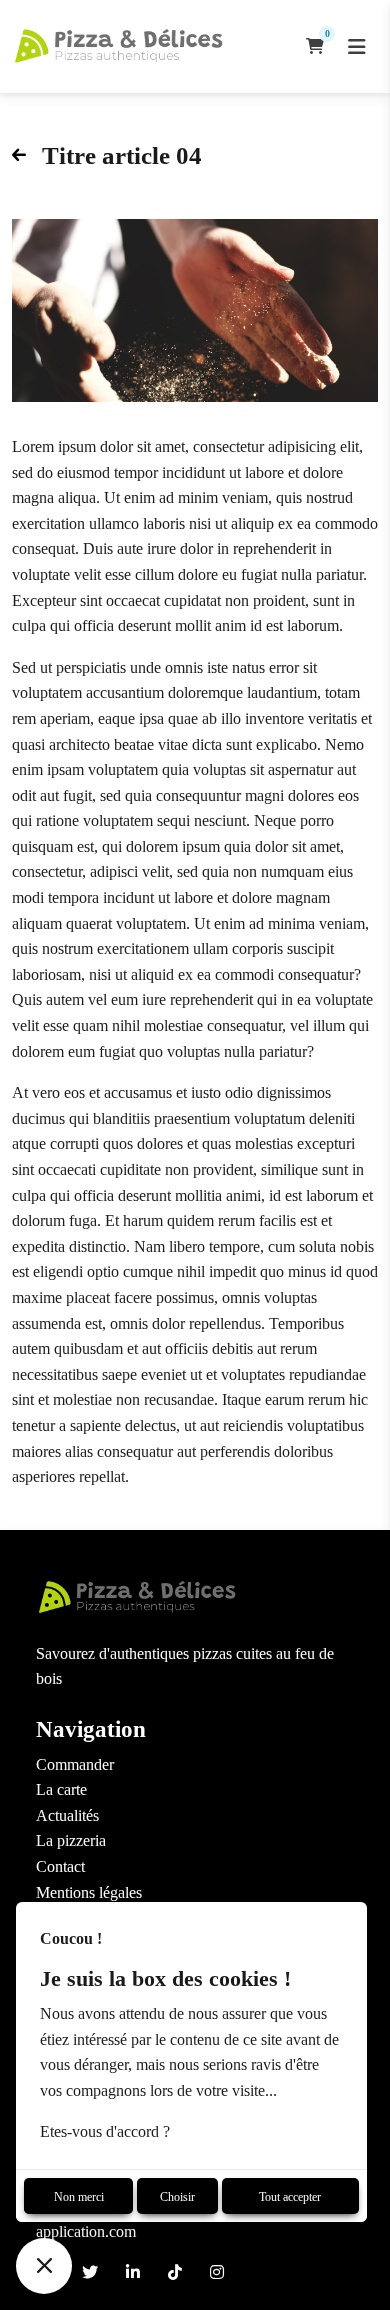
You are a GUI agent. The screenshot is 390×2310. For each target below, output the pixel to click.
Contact (60, 1866)
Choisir (177, 2197)
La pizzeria (71, 1840)
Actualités (67, 1815)
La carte (61, 1789)
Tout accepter (290, 2197)
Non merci (79, 2197)
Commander (75, 1764)
